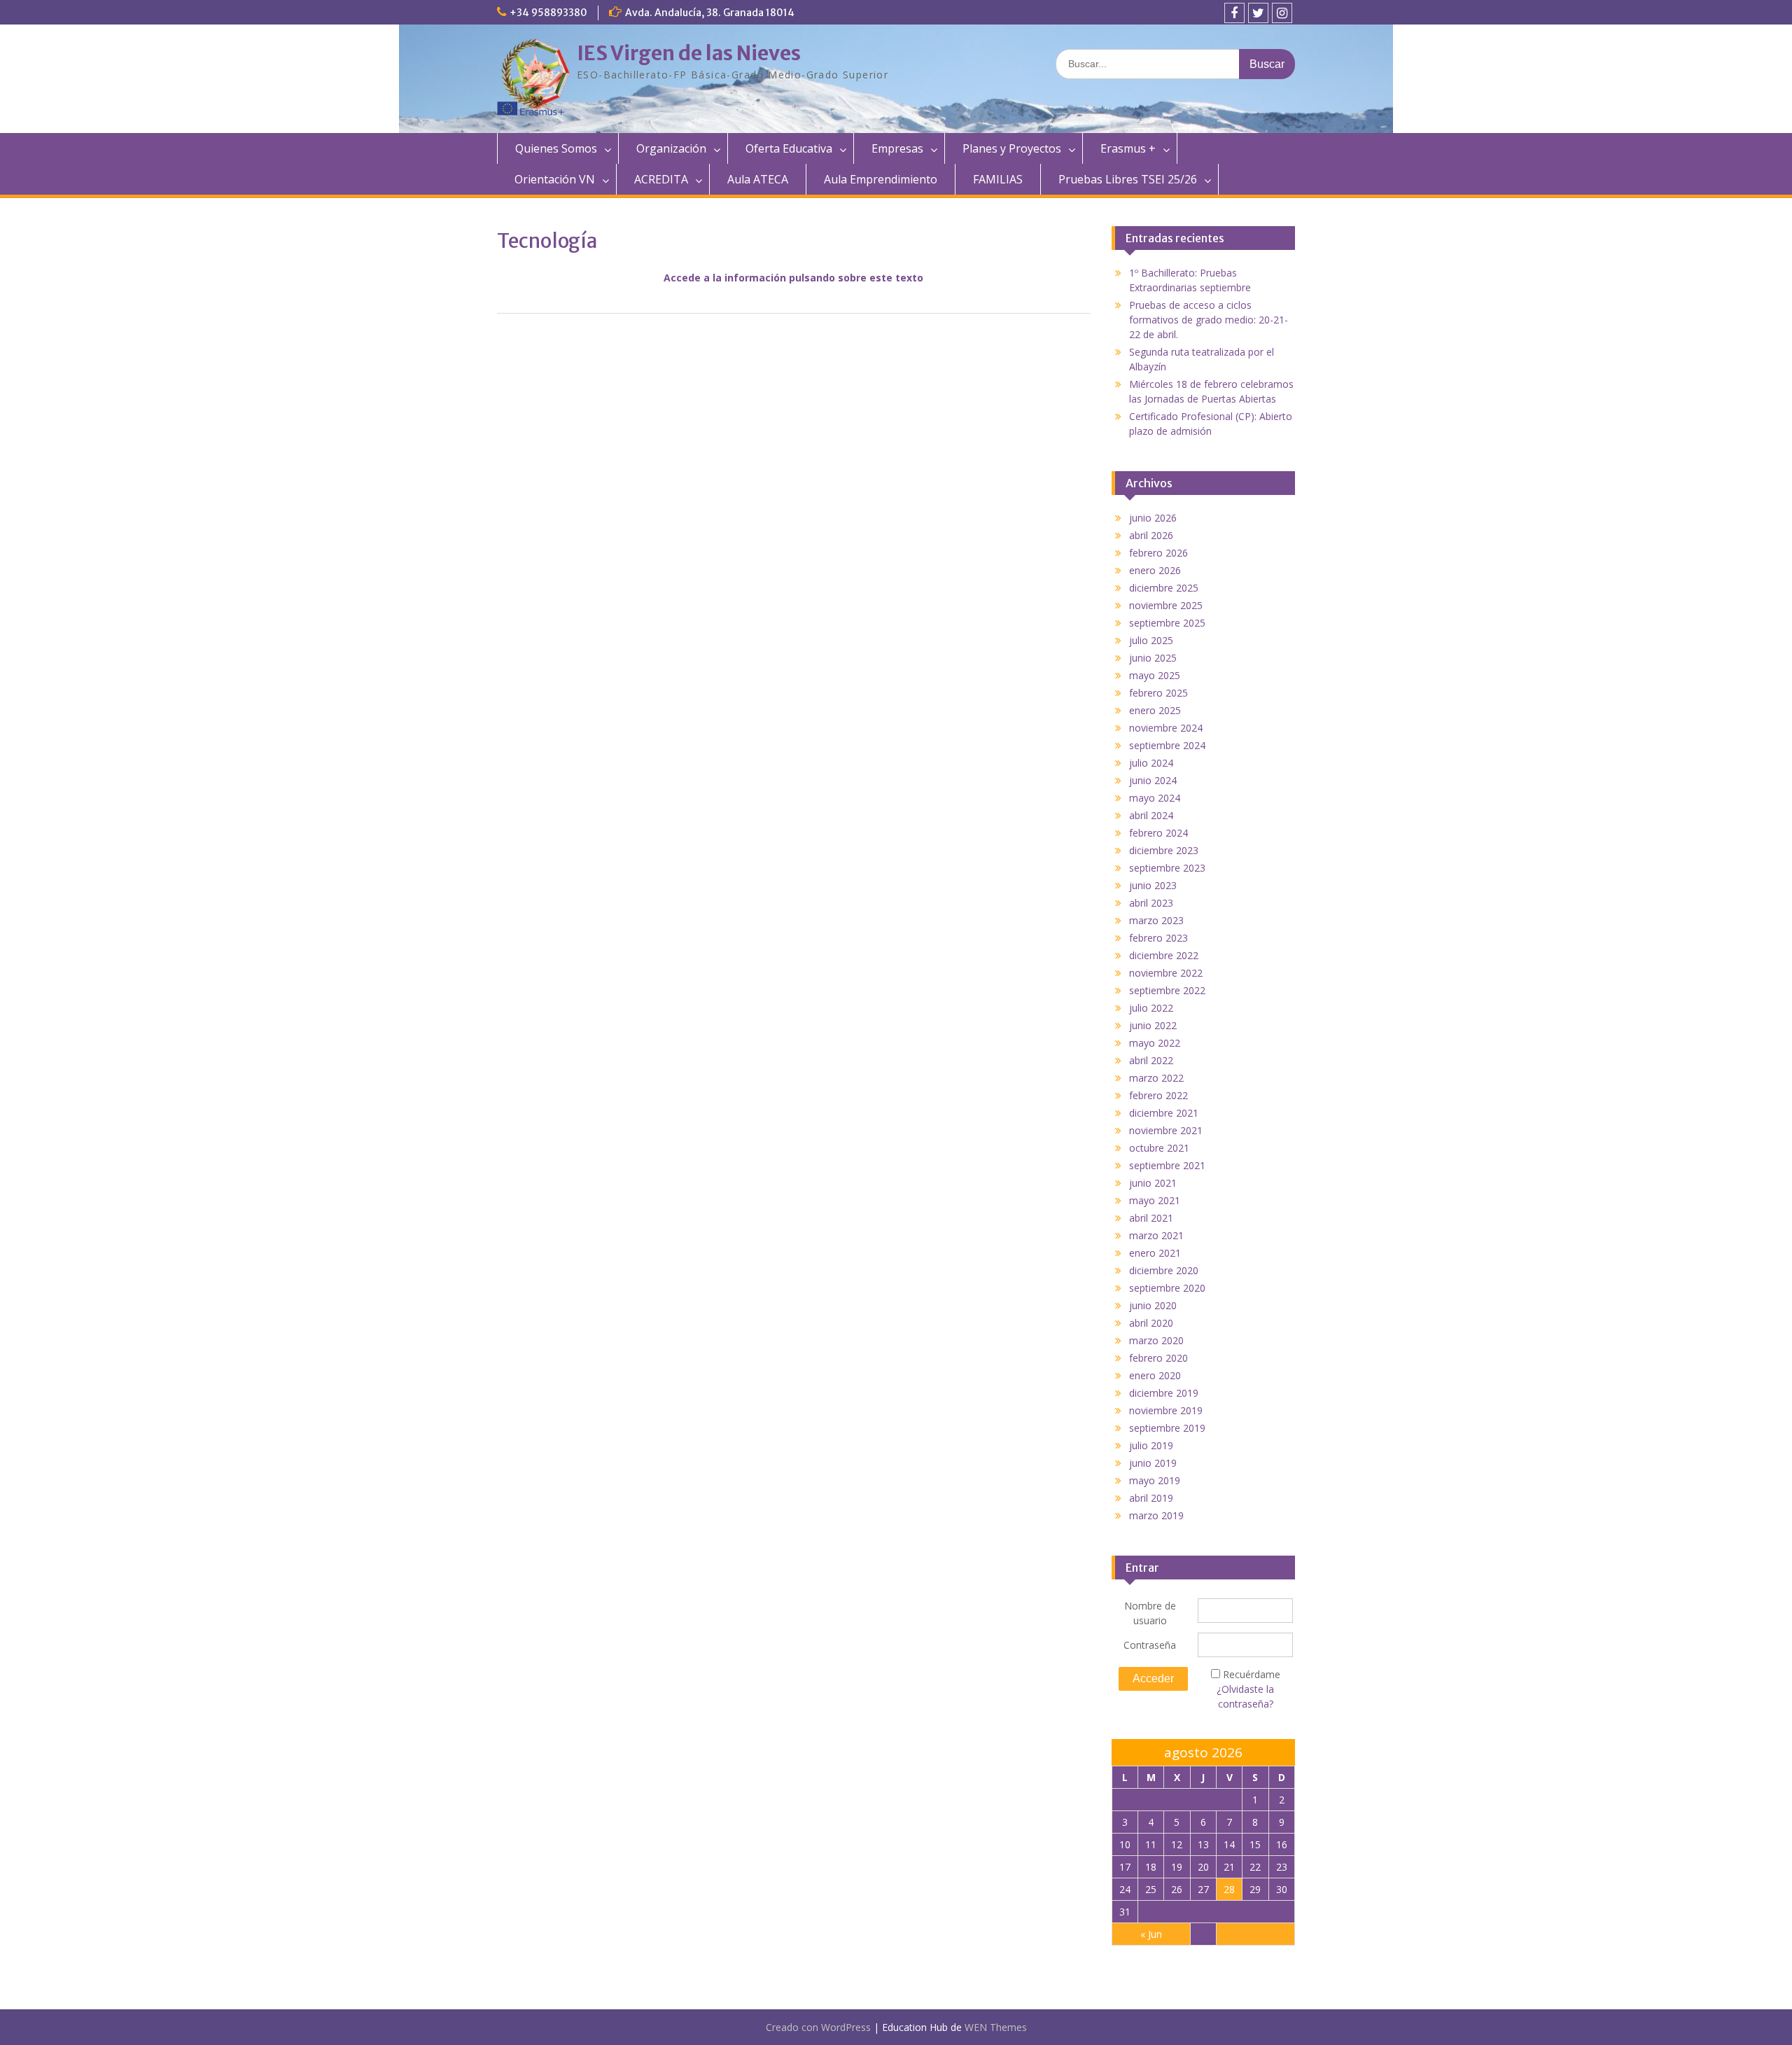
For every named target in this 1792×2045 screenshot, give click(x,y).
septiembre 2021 (1167, 1165)
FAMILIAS (998, 179)
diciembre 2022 (1164, 955)
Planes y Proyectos (1012, 148)
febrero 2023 (1158, 938)
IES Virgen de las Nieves (689, 53)
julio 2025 (1151, 640)
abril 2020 (1151, 1323)
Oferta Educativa (789, 148)
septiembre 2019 (1167, 1428)
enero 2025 (1155, 710)
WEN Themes (996, 2027)
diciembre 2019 (1164, 1393)
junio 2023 (1153, 885)
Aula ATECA (758, 179)
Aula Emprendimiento (881, 179)
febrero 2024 (1158, 833)
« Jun (1151, 1934)
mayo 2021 (1155, 1200)
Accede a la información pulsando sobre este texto (793, 278)
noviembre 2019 (1166, 1410)
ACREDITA (661, 179)
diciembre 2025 (1164, 588)
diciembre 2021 (1164, 1113)
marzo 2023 (1156, 920)
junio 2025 (1153, 658)
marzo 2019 (1156, 1515)
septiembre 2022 (1167, 990)
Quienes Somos (556, 148)
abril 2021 (1151, 1218)
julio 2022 (1151, 1008)
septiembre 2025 (1167, 623)
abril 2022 (1151, 1060)
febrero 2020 (1158, 1358)
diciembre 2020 (1164, 1270)
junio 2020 (1153, 1305)
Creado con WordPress (818, 2027)
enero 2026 (1155, 570)
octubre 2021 (1159, 1148)
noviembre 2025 (1166, 605)
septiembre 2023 (1167, 868)
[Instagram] (1282, 13)
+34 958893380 (548, 13)
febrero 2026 (1158, 553)
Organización (671, 148)
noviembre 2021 (1166, 1130)
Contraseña (1150, 1645)
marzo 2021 (1156, 1235)
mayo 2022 (1155, 1043)
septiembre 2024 (1167, 745)
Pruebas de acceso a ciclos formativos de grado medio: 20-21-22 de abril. (1209, 320)
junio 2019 (1153, 1463)
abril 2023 (1151, 903)
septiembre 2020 (1167, 1288)
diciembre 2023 (1164, 850)
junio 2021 (1153, 1183)
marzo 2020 (1156, 1340)
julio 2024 (1151, 763)
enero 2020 (1155, 1375)
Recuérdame (1252, 1674)
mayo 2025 (1155, 675)
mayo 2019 (1155, 1480)
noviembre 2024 (1166, 728)
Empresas (897, 148)
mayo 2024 (1155, 798)
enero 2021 (1155, 1253)
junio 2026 (1153, 518)
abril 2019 (1151, 1498)
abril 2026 (1151, 535)
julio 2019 (1151, 1445)
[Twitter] (1258, 13)
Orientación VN (555, 179)
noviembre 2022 (1166, 973)
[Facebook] (1234, 13)
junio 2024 (1153, 780)
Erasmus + (1128, 148)
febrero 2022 (1158, 1095)
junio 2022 (1153, 1025)
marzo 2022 (1156, 1078)
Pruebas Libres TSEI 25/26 (1128, 179)
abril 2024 (1151, 815)
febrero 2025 (1158, 693)
